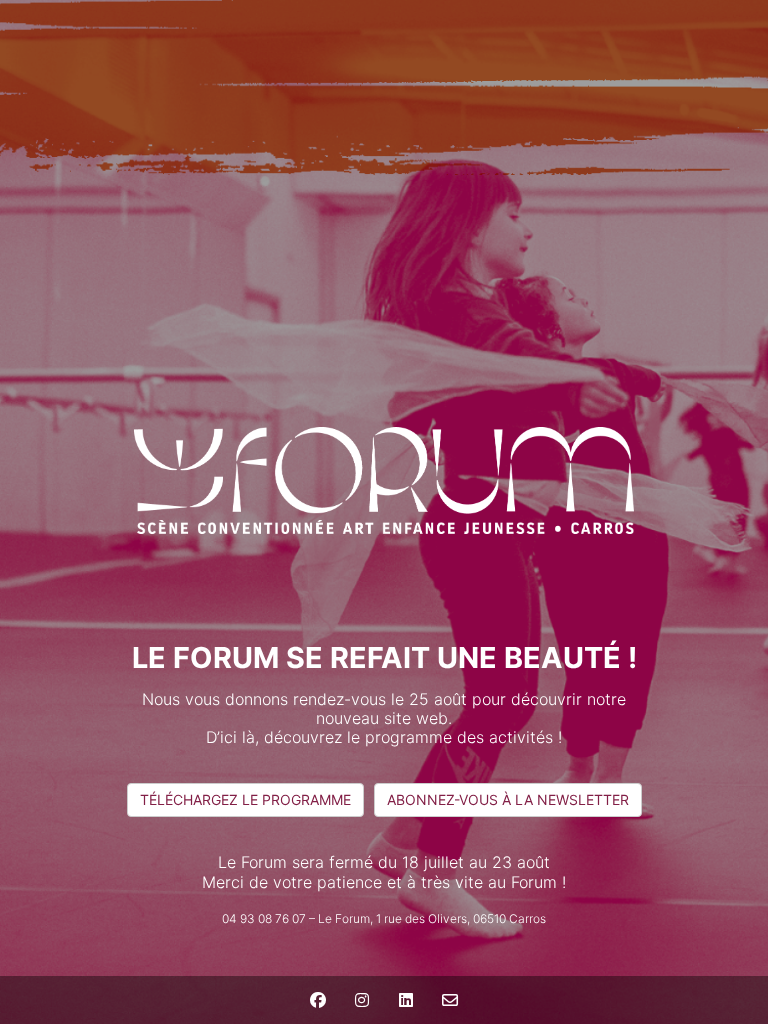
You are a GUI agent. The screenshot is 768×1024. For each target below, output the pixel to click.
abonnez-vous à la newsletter (508, 799)
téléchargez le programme (245, 799)
